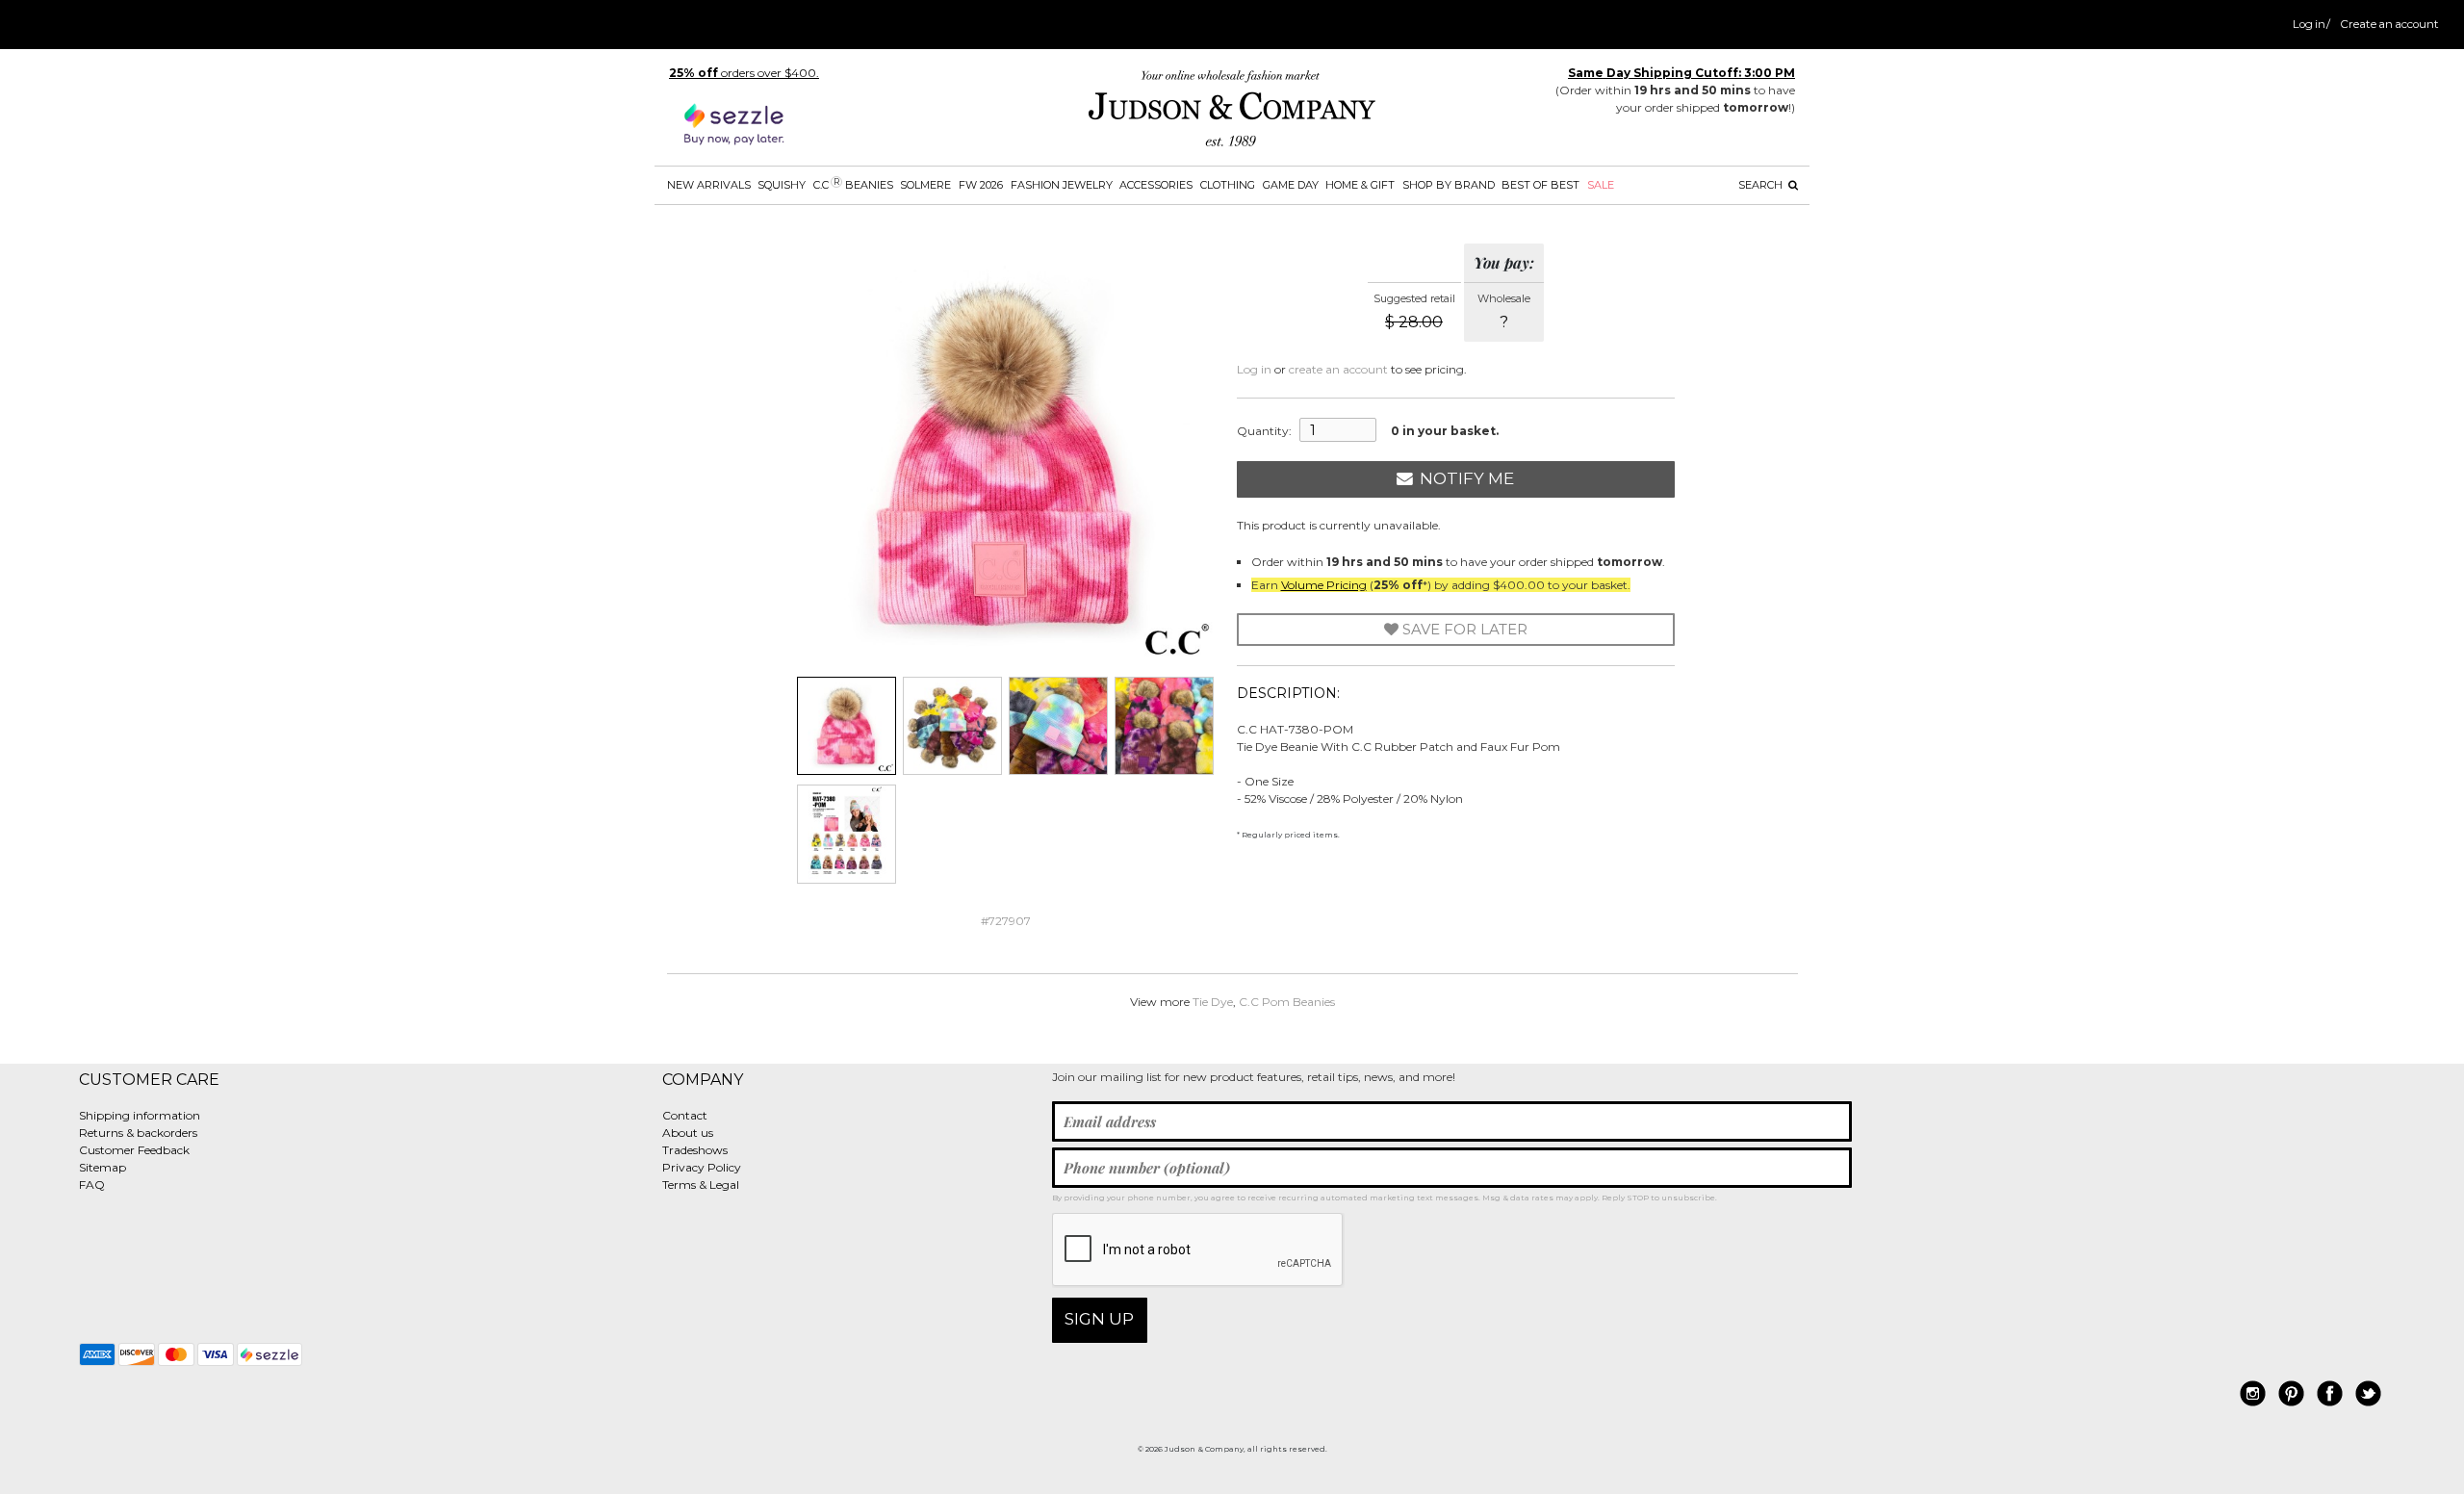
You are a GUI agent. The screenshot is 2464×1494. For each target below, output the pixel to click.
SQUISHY (782, 185)
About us (688, 1133)
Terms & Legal (701, 1185)
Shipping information (140, 1115)
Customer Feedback (134, 1150)
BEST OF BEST (1540, 185)
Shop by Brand (1449, 185)
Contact (685, 1115)
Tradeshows (695, 1150)
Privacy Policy (702, 1167)
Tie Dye (1213, 1002)
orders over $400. (744, 73)
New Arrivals (709, 185)
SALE (1601, 185)
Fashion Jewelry (1062, 185)
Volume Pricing (1324, 585)
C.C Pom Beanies (1287, 1002)
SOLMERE (925, 185)
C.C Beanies (853, 184)
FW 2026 (981, 185)
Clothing (1228, 185)
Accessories (1156, 185)
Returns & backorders (138, 1133)
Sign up (1099, 1319)
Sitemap (103, 1167)
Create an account (2389, 24)
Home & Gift (1360, 185)
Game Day (1291, 185)
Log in (2309, 24)
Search (1762, 185)
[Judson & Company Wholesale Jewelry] (1232, 112)
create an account (1338, 369)
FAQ (92, 1185)
